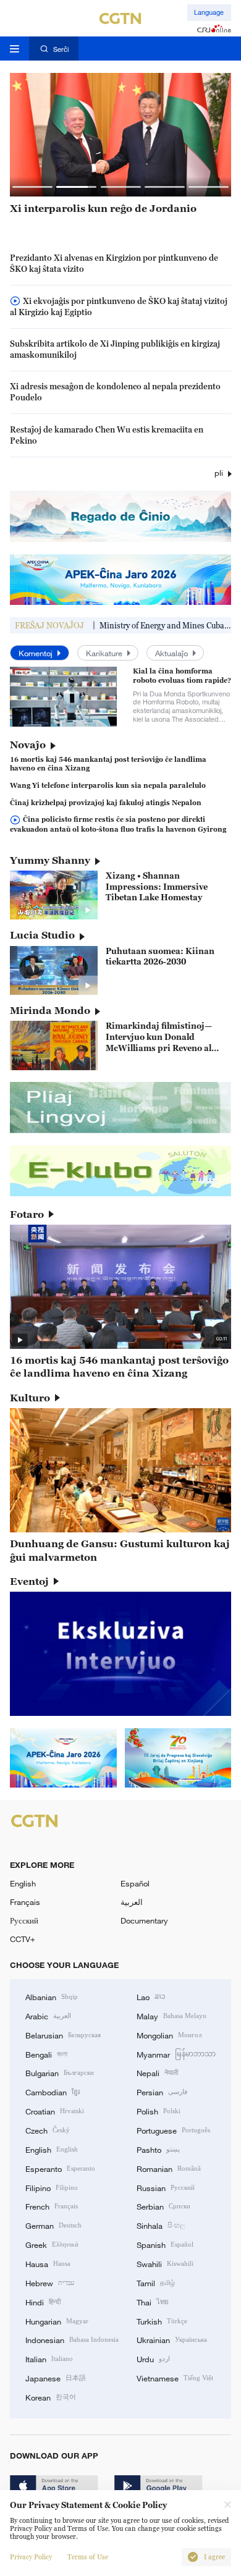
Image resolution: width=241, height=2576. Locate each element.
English (23, 1883)
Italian (49, 2359)
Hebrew (50, 2283)
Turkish (162, 2321)
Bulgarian (60, 2072)
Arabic (48, 2016)
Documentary (144, 1920)
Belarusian (63, 2035)
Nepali (157, 2072)
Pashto (158, 2149)
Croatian (55, 2111)
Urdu (153, 2359)
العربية (132, 1902)
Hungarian (57, 2321)
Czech (48, 2130)
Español (135, 1883)
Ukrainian (172, 2339)
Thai (153, 2302)
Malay (171, 2016)
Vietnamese (175, 2378)
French (52, 2206)
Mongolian (169, 2035)
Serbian (163, 2206)
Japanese (56, 2378)
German (53, 2225)
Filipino (52, 2187)
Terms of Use (88, 2557)
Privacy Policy (31, 2557)
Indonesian (72, 2339)
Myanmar (176, 2054)
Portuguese (173, 2130)
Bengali (46, 2054)
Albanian (52, 1996)
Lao (151, 1996)
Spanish (165, 2244)
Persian (162, 2092)
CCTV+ (23, 1939)
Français (25, 1902)
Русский (24, 1920)
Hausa (48, 2263)
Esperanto (60, 2168)
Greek (52, 2244)
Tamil (156, 2283)
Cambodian (53, 2092)
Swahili (165, 2263)
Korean (51, 2397)
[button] (32, 187)
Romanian (169, 2168)
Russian (166, 2187)
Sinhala (161, 2225)
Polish (159, 2111)
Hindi (43, 2302)
